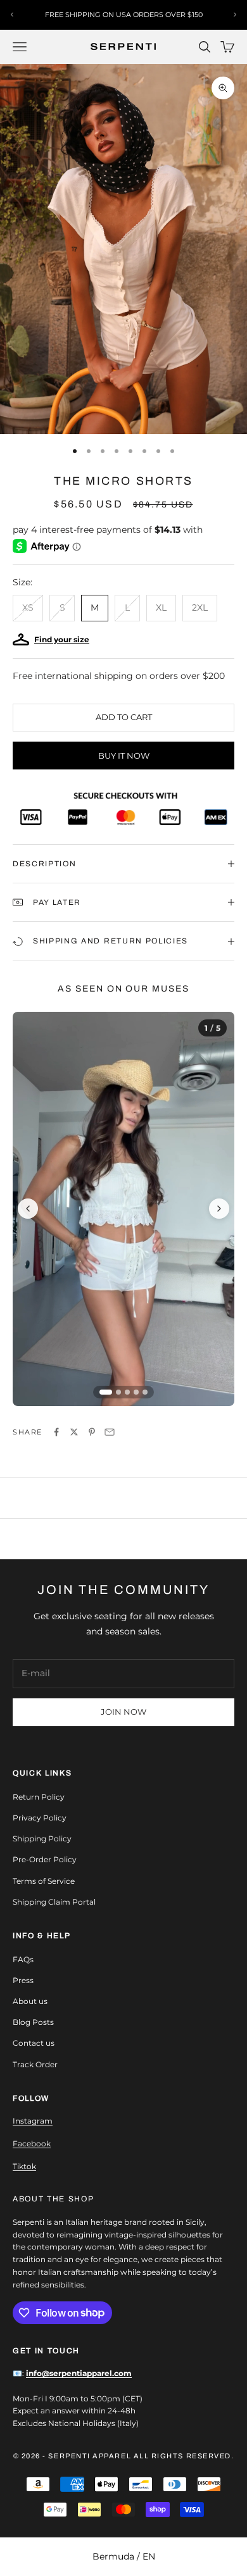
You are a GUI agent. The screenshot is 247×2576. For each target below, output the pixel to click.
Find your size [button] (62, 639)
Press (23, 1980)
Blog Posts (33, 2022)
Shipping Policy (42, 1839)
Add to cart (124, 717)
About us (30, 2001)
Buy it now (124, 756)
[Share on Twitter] (74, 1432)
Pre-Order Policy (45, 1859)
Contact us (34, 2043)
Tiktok (24, 2166)
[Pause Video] (123, 1209)
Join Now (123, 1712)
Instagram (33, 2121)
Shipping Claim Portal (54, 1902)
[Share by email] (110, 1432)
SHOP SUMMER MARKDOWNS (124, 15)
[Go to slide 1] (106, 1392)
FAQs (23, 1959)
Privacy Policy (40, 1818)
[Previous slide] (28, 1209)
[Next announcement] (235, 15)
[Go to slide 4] (136, 1392)
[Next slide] (219, 1209)
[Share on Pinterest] (92, 1432)
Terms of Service (44, 1881)
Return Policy (39, 1797)
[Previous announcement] (12, 15)
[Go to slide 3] (127, 1392)
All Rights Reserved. (184, 2456)
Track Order (35, 2064)
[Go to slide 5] (145, 1392)
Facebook (32, 2144)
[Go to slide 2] (118, 1392)
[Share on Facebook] (56, 1432)
